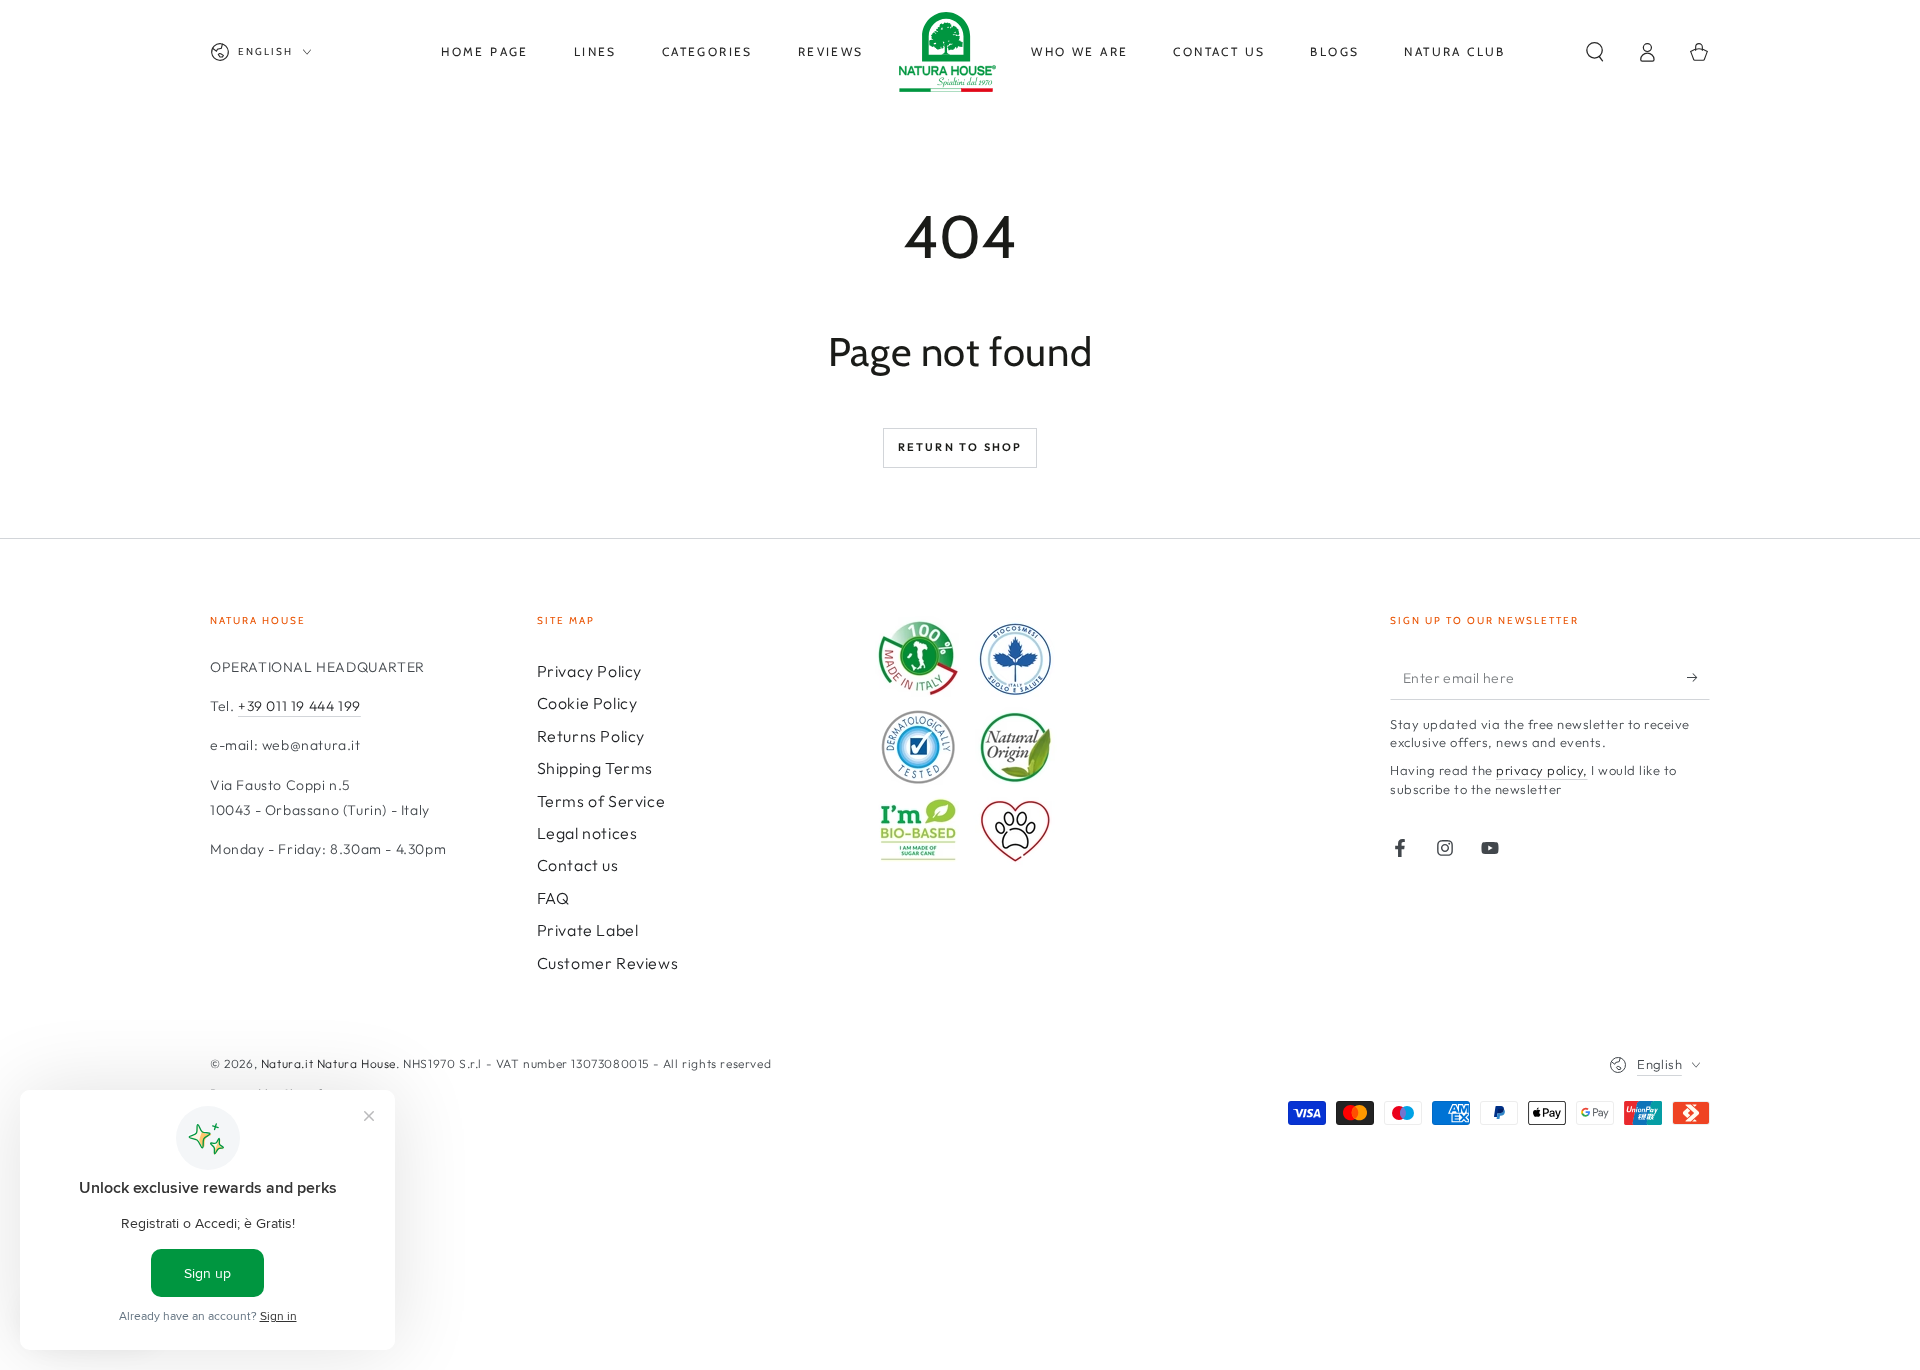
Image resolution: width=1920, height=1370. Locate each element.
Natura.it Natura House (328, 1063)
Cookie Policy (587, 703)
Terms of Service (601, 801)
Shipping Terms (595, 768)
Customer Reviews (608, 963)
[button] (1595, 52)
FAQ (553, 898)
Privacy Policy (589, 671)
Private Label (588, 930)
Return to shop (960, 447)
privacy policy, (1542, 770)
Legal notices (587, 833)
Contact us (578, 865)
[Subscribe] (1698, 677)
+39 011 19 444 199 (299, 706)
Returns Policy (591, 736)
